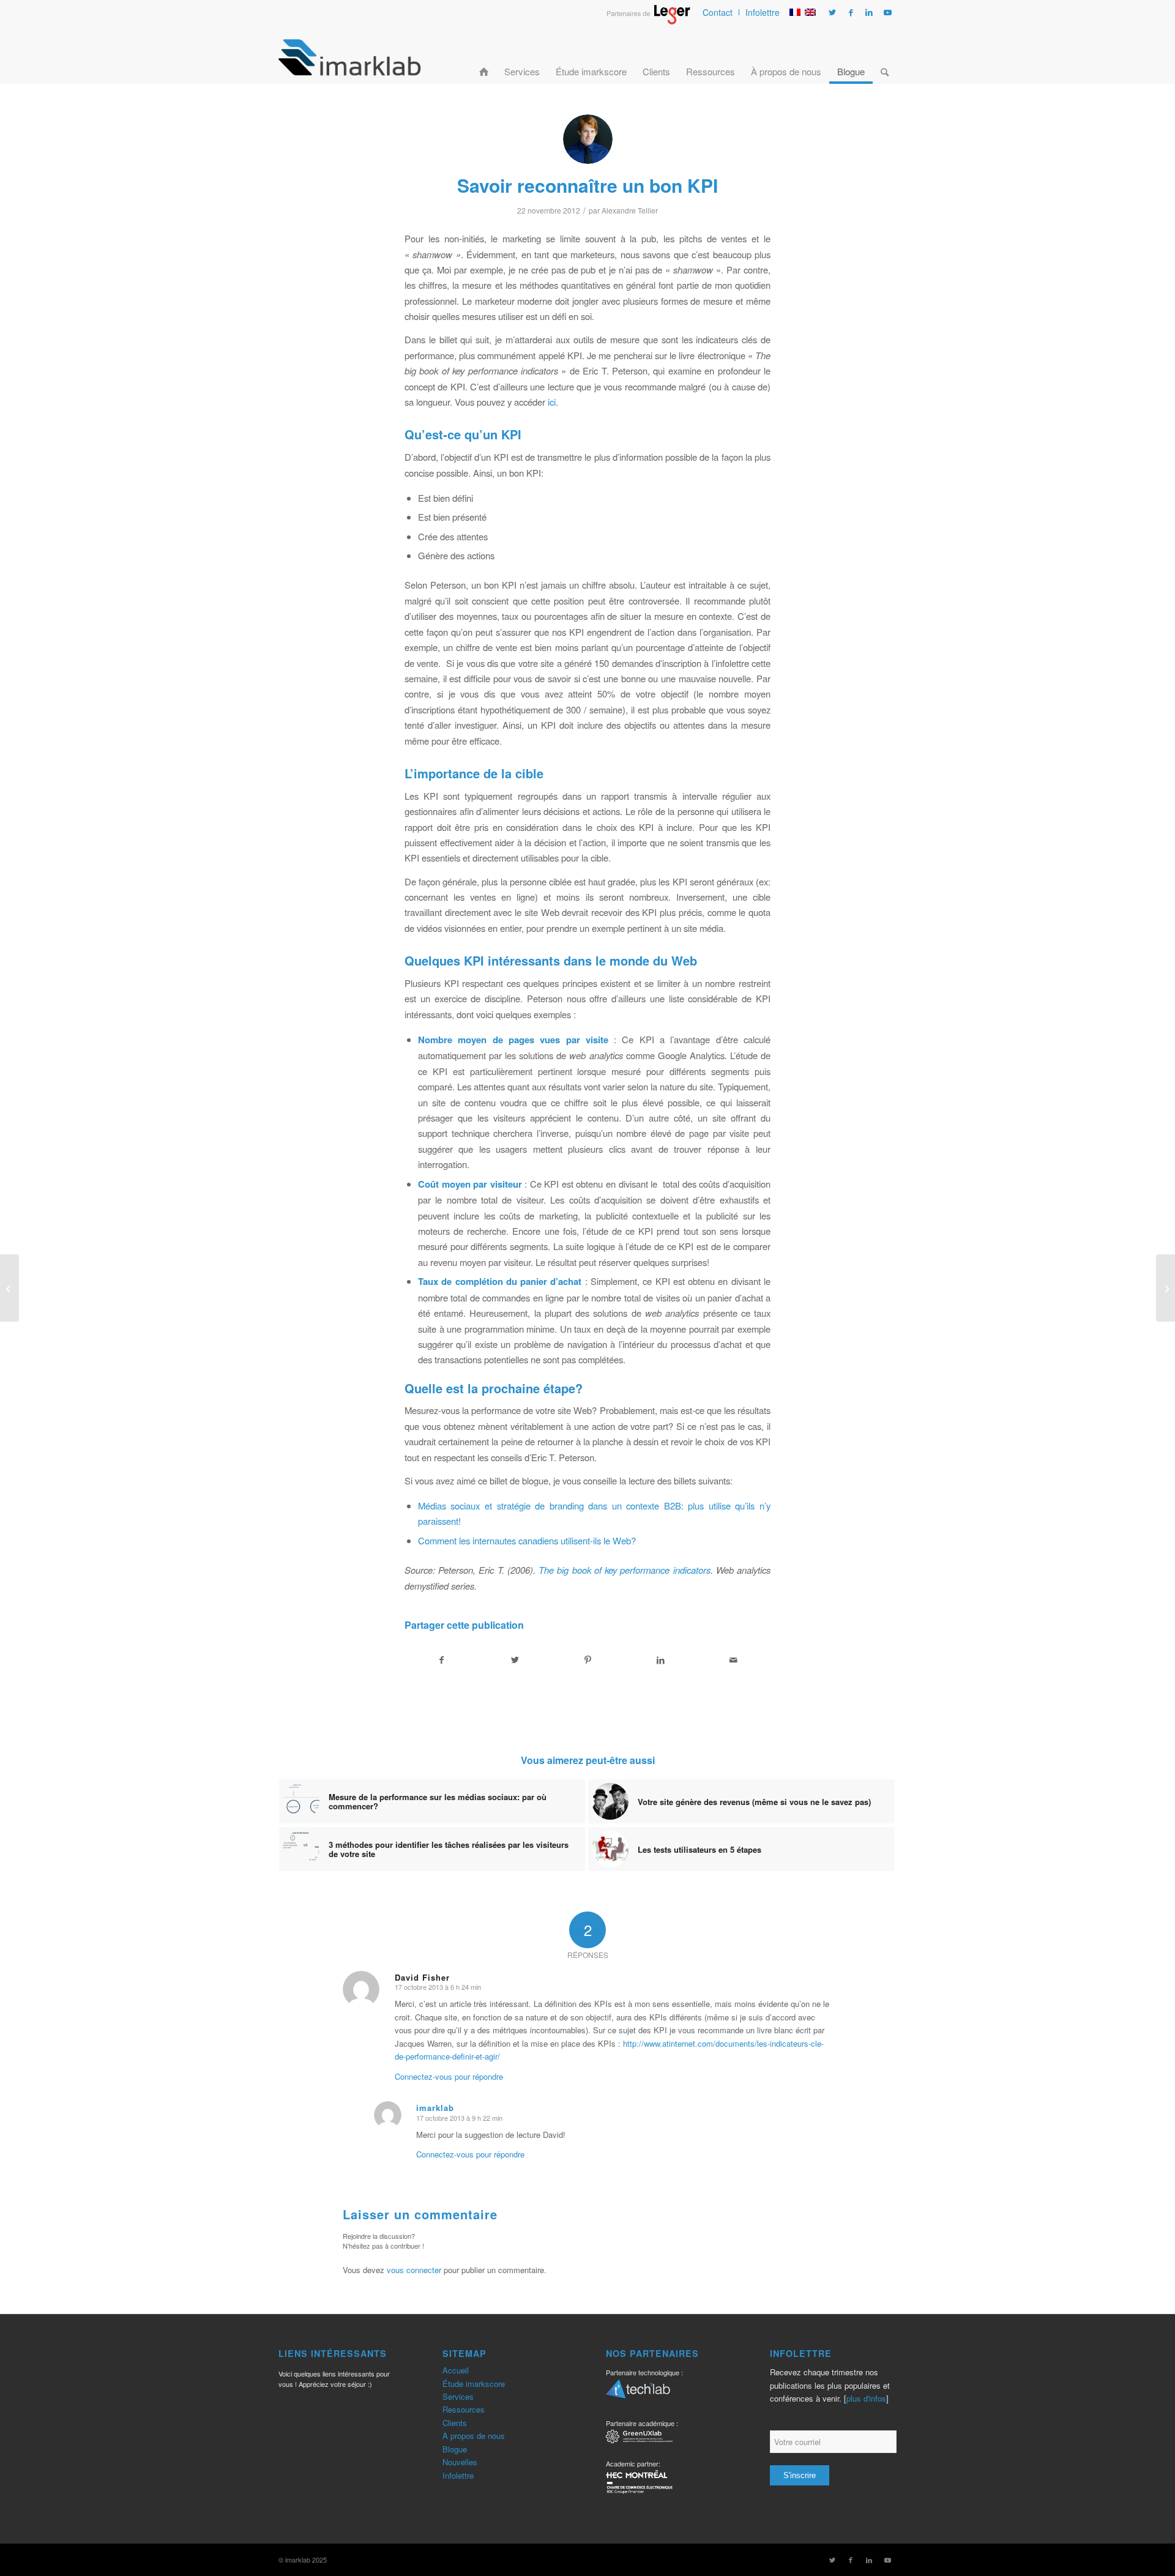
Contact (718, 12)
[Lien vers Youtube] (887, 12)
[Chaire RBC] (639, 2438)
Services (458, 2396)
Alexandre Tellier (630, 210)
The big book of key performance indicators (624, 1570)
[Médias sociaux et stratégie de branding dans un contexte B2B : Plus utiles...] (9, 1288)
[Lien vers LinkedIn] (869, 12)
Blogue (455, 2449)
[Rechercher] (885, 57)
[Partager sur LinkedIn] (661, 1660)
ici (552, 402)
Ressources (464, 2409)
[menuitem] (718, 12)
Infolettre (763, 12)
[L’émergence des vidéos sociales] (1166, 1288)
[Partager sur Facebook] (442, 1660)
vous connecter (414, 2270)
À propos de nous (474, 2436)
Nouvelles (460, 2462)
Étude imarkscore (474, 2384)
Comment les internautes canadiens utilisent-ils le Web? (527, 1540)
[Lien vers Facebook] (851, 12)
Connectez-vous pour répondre (449, 2076)
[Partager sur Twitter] (515, 1660)
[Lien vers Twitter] (832, 12)
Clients (455, 2423)
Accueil (456, 2370)
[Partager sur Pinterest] (587, 1660)
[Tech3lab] (638, 2393)
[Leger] (648, 21)
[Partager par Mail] (734, 1660)
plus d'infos (866, 2398)
